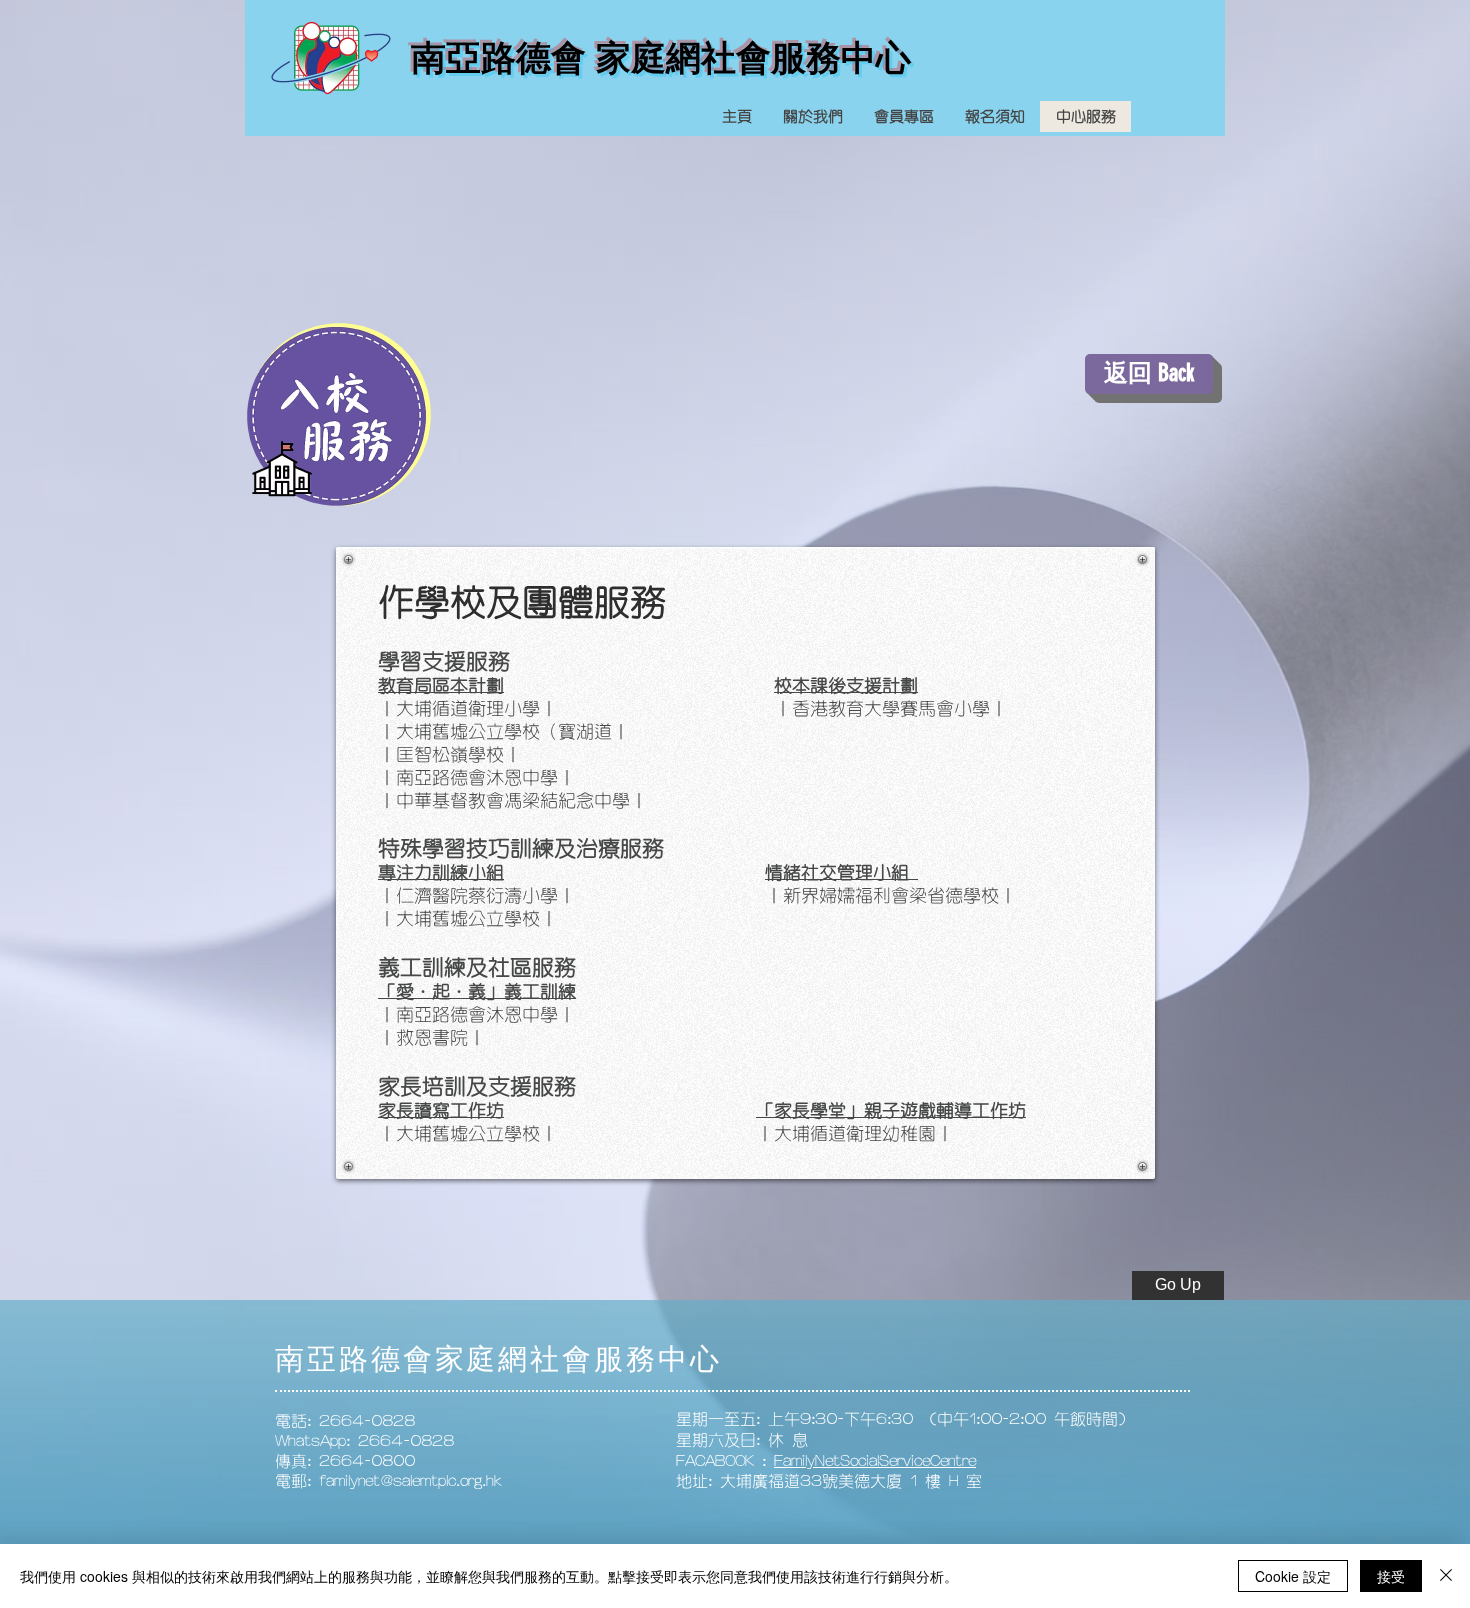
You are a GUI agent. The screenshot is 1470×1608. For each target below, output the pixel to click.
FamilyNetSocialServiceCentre (875, 1461)
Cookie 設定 (1293, 1576)
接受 (1391, 1576)
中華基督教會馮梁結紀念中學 (513, 801)
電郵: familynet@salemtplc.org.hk (388, 1481)
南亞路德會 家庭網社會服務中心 (661, 57)
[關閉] (1446, 1576)
